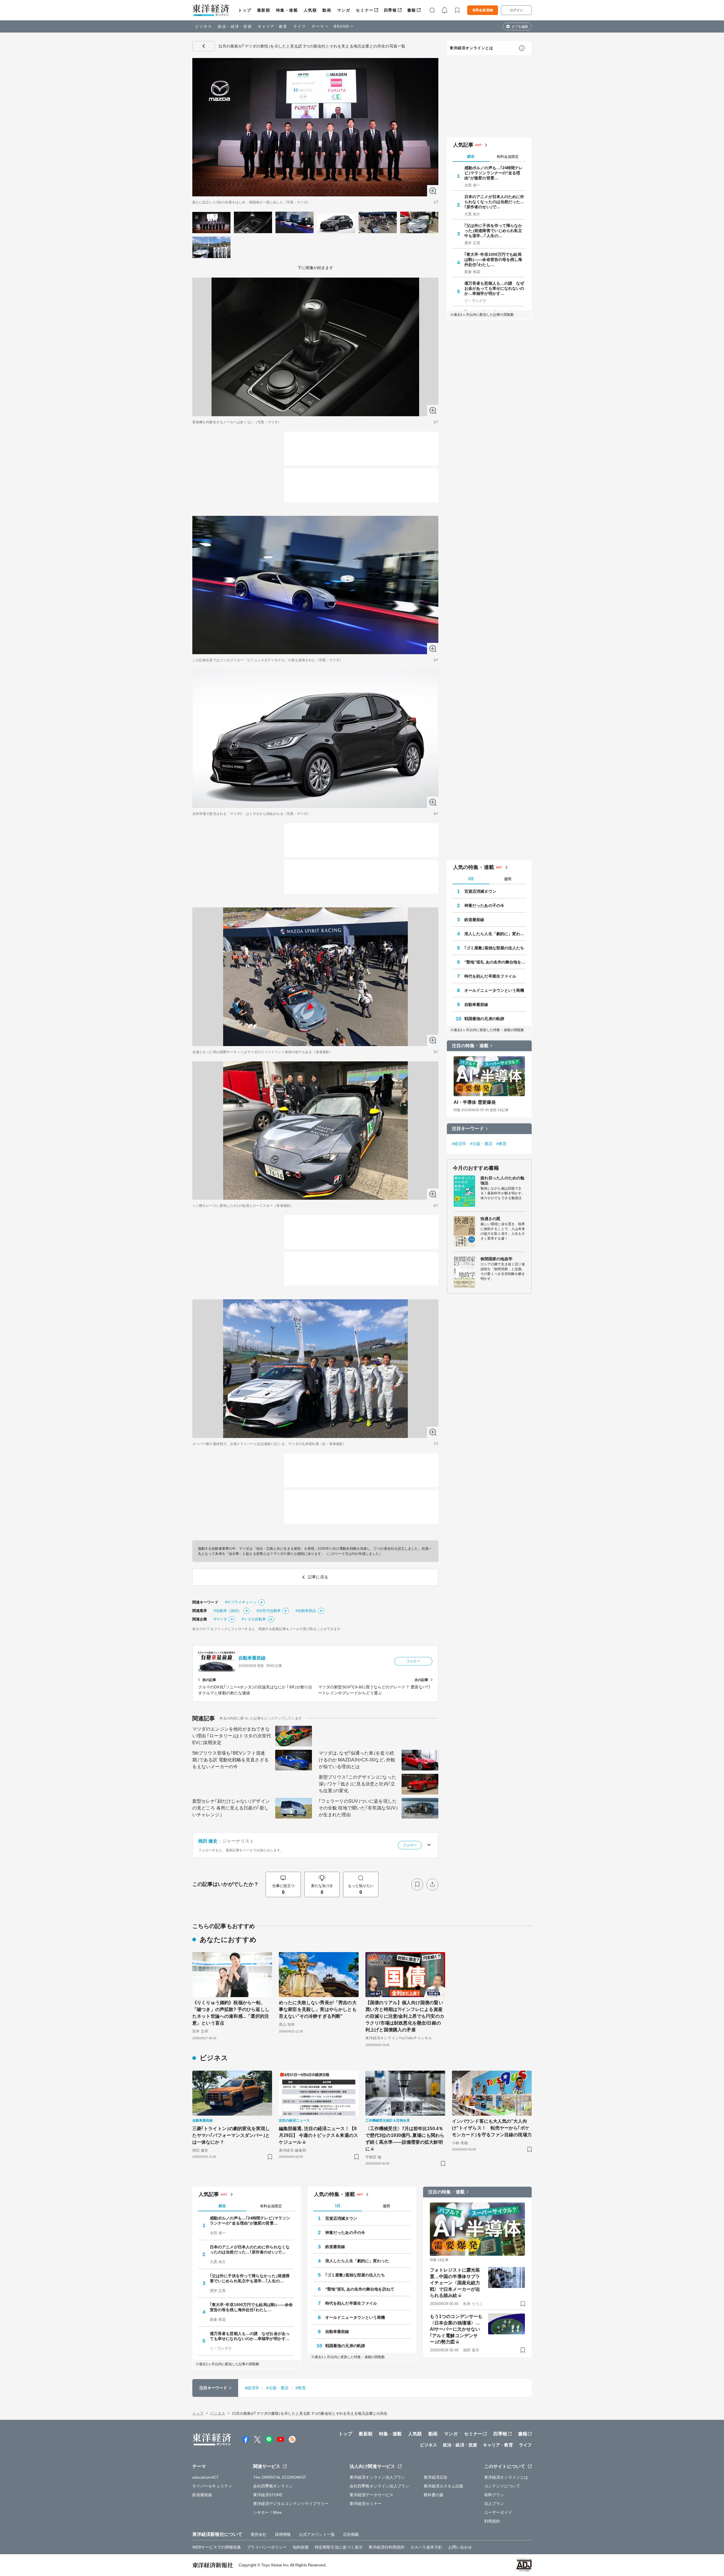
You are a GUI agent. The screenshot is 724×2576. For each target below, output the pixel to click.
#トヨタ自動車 (254, 1619)
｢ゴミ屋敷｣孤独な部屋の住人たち (494, 948)
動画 (327, 10)
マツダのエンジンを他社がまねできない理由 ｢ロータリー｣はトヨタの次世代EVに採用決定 (232, 1736)
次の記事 (421, 1680)
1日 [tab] (471, 879)
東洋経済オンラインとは (471, 48)
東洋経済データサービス (371, 2495)
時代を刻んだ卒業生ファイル (490, 976)
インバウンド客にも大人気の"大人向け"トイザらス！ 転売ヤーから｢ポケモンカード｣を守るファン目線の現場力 (492, 2128)
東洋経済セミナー (366, 2504)
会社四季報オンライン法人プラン (380, 2486)
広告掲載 (351, 2534)
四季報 (390, 10)
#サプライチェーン (241, 1602)
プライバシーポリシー (267, 2547)
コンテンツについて (502, 2486)
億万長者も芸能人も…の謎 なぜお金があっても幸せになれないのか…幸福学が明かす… (494, 288)
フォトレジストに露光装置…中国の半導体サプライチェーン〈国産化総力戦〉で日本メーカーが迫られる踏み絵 (455, 2283)
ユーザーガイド (498, 2512)
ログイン (516, 10)
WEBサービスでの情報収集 (217, 2547)
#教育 (501, 1144)
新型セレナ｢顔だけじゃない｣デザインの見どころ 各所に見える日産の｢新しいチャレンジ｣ (231, 1808)
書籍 (412, 10)
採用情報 (283, 2534)
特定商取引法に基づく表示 (339, 2547)
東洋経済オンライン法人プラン (377, 2477)
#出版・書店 (481, 1144)
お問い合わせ (460, 2547)
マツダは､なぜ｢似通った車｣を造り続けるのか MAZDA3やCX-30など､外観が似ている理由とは (357, 1760)
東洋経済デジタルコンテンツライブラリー (291, 2504)
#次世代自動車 (269, 1611)
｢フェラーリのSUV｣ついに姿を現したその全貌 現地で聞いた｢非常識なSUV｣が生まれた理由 (358, 1808)
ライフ (300, 26)
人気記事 (463, 145)
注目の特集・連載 (470, 1046)
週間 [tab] (508, 879)
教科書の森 (434, 2495)
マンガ (344, 10)
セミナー (365, 10)
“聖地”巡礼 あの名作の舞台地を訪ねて (495, 962)
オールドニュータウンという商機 (494, 990)
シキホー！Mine (268, 2512)
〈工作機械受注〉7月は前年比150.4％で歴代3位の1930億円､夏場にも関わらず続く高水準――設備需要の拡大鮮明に (405, 2139)
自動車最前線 (252, 1658)
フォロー (413, 1661)
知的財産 (301, 2547)
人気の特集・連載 (474, 867)
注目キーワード (468, 1129)
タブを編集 (520, 27)
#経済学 (459, 1144)
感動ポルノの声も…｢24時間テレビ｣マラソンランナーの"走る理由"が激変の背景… (494, 173)
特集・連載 (287, 10)
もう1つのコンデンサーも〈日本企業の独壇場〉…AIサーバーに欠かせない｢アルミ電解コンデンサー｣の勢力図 (456, 2329)
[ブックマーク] (417, 1884)
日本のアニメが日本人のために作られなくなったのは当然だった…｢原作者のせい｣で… (494, 202)
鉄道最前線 (474, 920)
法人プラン (494, 2504)
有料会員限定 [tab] (508, 157)
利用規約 (492, 2521)
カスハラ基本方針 (426, 2547)
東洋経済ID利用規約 (386, 2547)
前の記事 (209, 1680)
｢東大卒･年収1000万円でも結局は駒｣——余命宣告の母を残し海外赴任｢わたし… (493, 259)
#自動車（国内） (228, 1611)
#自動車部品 (306, 1611)
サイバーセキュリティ (212, 2486)
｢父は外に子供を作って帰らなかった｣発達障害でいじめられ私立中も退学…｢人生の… (493, 231)
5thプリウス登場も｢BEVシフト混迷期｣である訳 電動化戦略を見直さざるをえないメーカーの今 (230, 1760)
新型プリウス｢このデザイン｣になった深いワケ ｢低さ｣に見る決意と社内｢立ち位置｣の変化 (357, 1784)
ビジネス (204, 26)
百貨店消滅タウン (480, 891)
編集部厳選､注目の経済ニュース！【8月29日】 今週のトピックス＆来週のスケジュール (318, 2135)
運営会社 (258, 2534)
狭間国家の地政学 (496, 1259)
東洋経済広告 (436, 2477)
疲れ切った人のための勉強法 (502, 1180)
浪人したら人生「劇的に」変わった (495, 934)
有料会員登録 (483, 10)
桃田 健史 (208, 1841)
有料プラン (494, 2495)
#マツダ (220, 1619)
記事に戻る (204, 46)
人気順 (310, 10)
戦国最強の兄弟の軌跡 (484, 1019)
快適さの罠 (491, 1219)
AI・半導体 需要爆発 (475, 1102)
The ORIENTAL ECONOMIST (280, 2477)
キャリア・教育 (273, 26)
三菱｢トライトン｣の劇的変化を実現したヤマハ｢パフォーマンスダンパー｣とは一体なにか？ (231, 2135)
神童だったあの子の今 (484, 905)
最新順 (264, 10)
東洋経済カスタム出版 (444, 2486)
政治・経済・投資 (235, 26)
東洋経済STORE (268, 2495)
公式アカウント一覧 (317, 2534)
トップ (245, 10)
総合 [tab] (471, 156)
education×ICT (206, 2477)
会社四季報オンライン (273, 2486)
